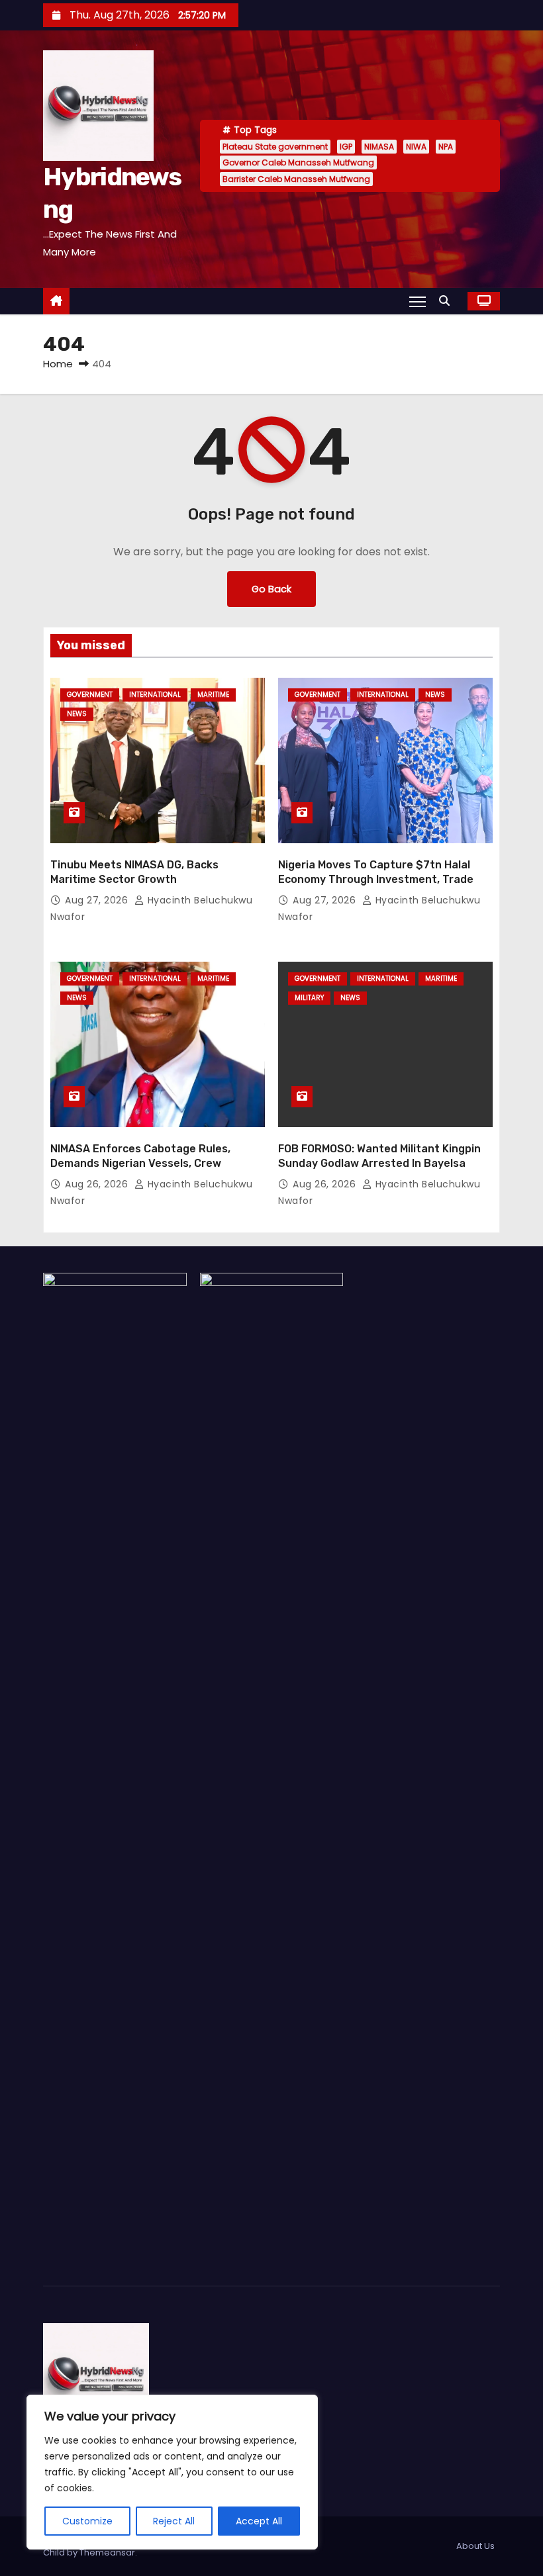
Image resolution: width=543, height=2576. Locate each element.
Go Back (271, 589)
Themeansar (107, 2553)
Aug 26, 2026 (98, 1184)
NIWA (416, 147)
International (155, 695)
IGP (346, 147)
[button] (448, 301)
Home (58, 364)
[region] (172, 2472)
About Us (475, 2546)
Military (309, 998)
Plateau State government (275, 147)
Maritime (213, 695)
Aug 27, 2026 (98, 900)
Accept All (259, 2521)
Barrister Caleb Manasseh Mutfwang (296, 179)
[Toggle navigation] (418, 301)
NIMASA (379, 147)
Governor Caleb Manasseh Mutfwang (298, 162)
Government (90, 695)
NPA (446, 147)
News (77, 714)
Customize (87, 2521)
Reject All (174, 2521)
